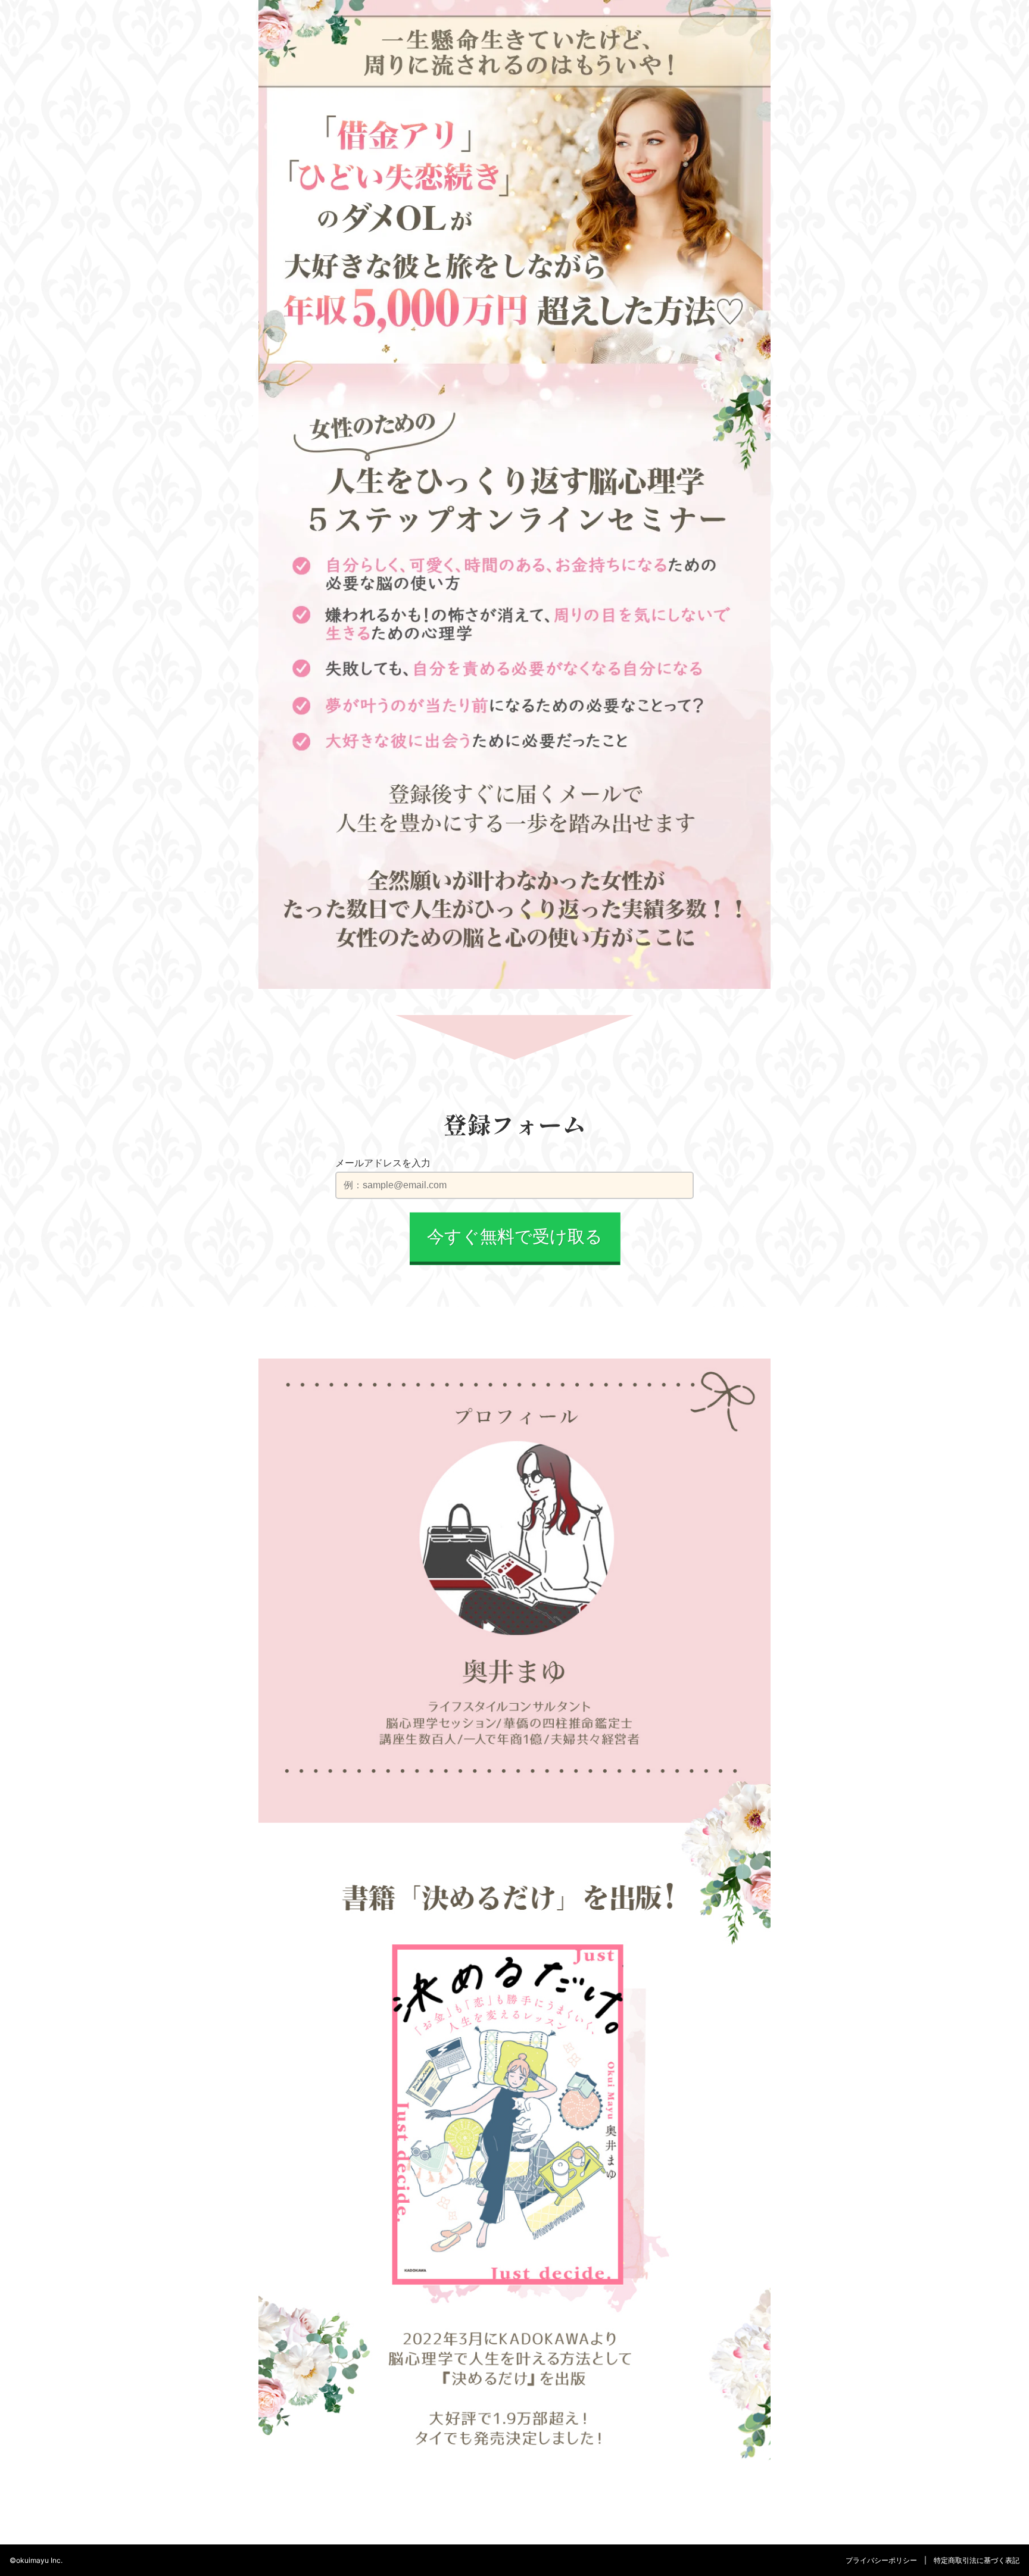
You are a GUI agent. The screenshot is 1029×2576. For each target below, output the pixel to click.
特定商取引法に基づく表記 (977, 2560)
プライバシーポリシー (881, 2560)
